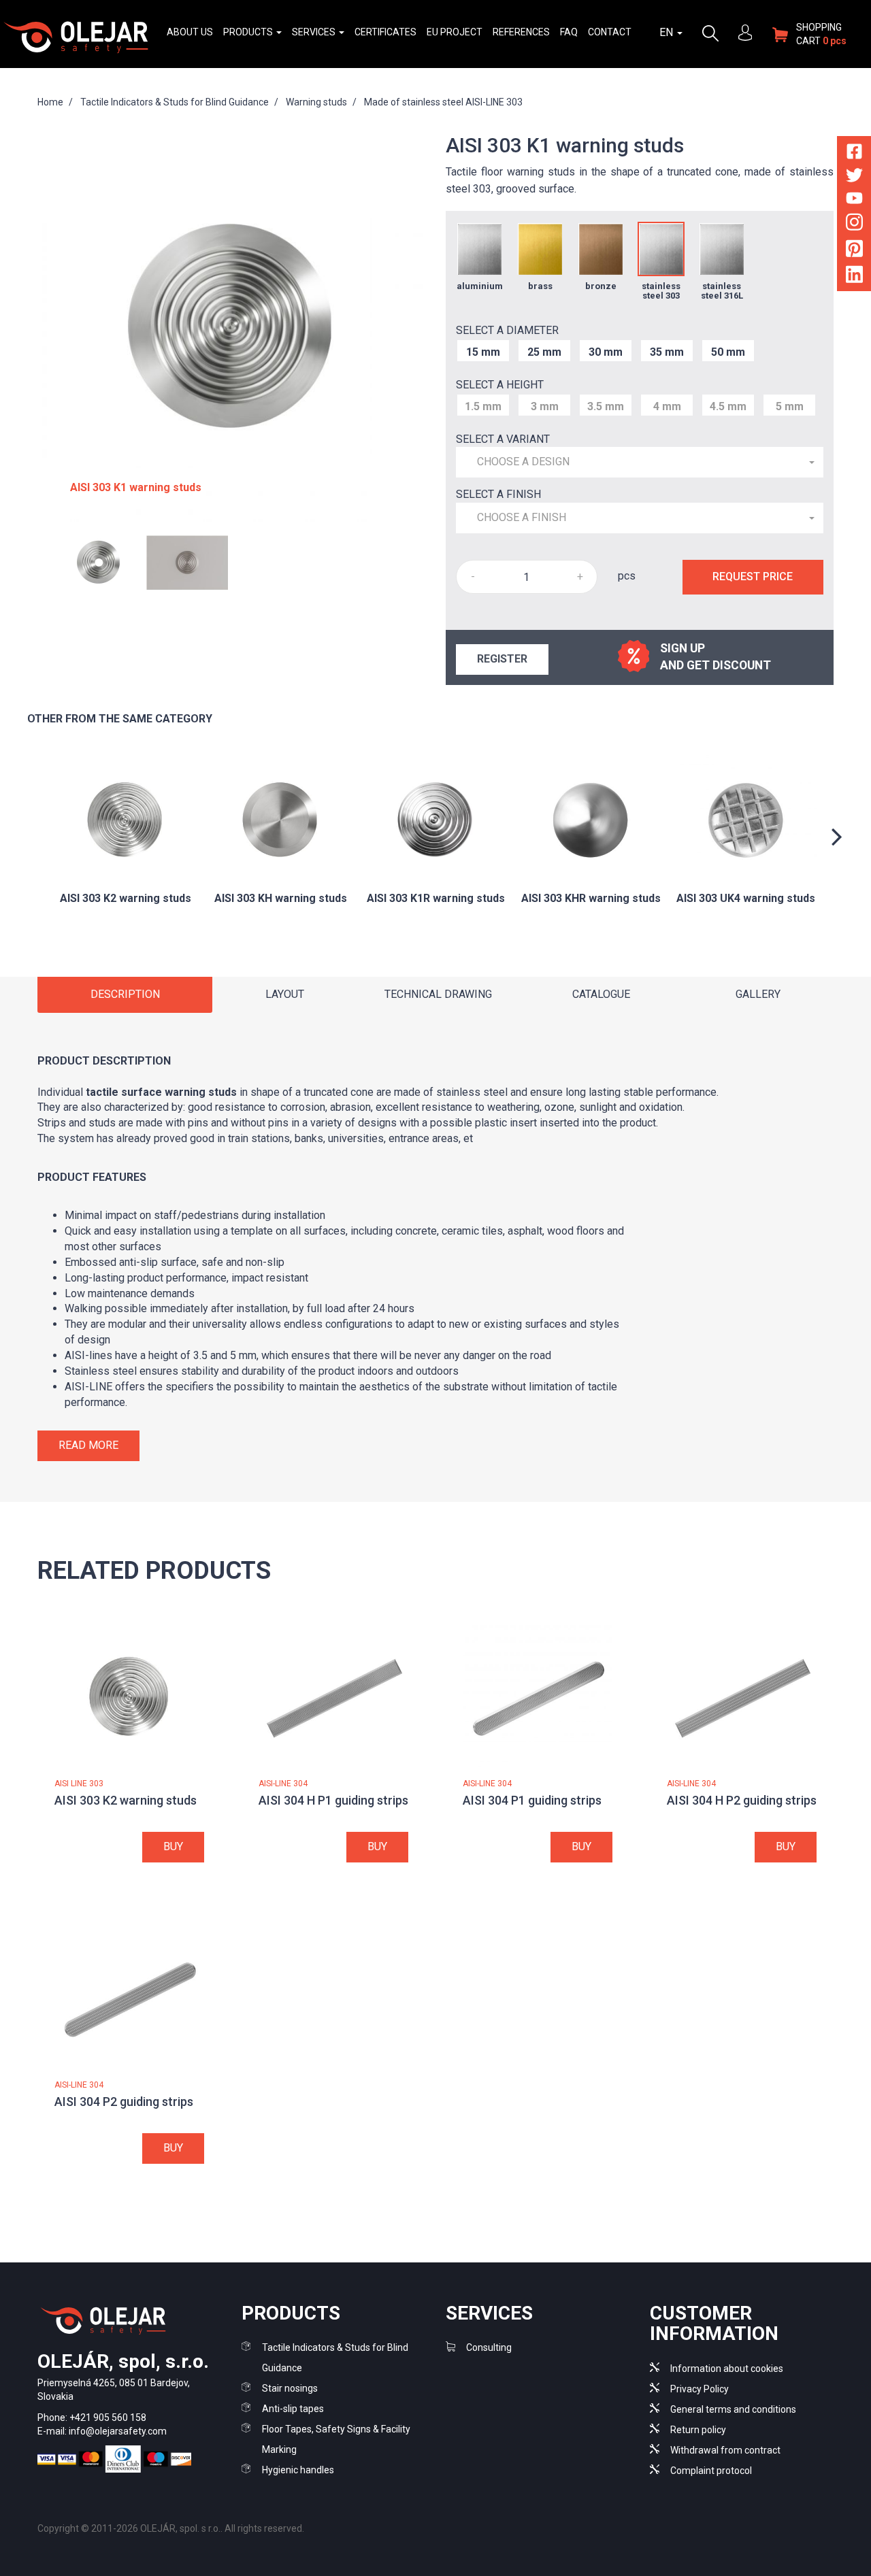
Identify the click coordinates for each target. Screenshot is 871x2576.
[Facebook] (854, 154)
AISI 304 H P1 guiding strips (333, 1800)
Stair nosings (290, 2388)
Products (249, 32)
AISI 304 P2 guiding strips (124, 2102)
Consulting (489, 2347)
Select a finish (498, 494)
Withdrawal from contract (725, 2450)
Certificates (385, 32)
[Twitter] (854, 178)
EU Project (455, 32)
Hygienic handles (298, 2470)
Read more (88, 1445)
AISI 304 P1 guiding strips (532, 1800)
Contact (610, 32)
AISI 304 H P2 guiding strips (742, 1800)
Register (502, 659)
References (521, 32)
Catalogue (601, 994)
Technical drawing (438, 994)
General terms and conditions (733, 2409)
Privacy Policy (700, 2389)
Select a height (500, 385)
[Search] (710, 32)
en (668, 32)
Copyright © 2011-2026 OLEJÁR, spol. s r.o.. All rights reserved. (171, 2528)
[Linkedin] (854, 277)
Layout (285, 994)
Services (315, 32)
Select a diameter (507, 330)
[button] (640, 462)
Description (125, 994)
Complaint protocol (711, 2471)
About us (190, 32)
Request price (753, 576)
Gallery (758, 994)
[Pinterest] (854, 251)
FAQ (569, 32)
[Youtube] (854, 200)
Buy (173, 1846)
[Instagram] (854, 225)
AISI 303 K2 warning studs (126, 1800)
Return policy (698, 2430)
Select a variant (503, 439)
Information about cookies (727, 2369)
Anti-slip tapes (293, 2409)
